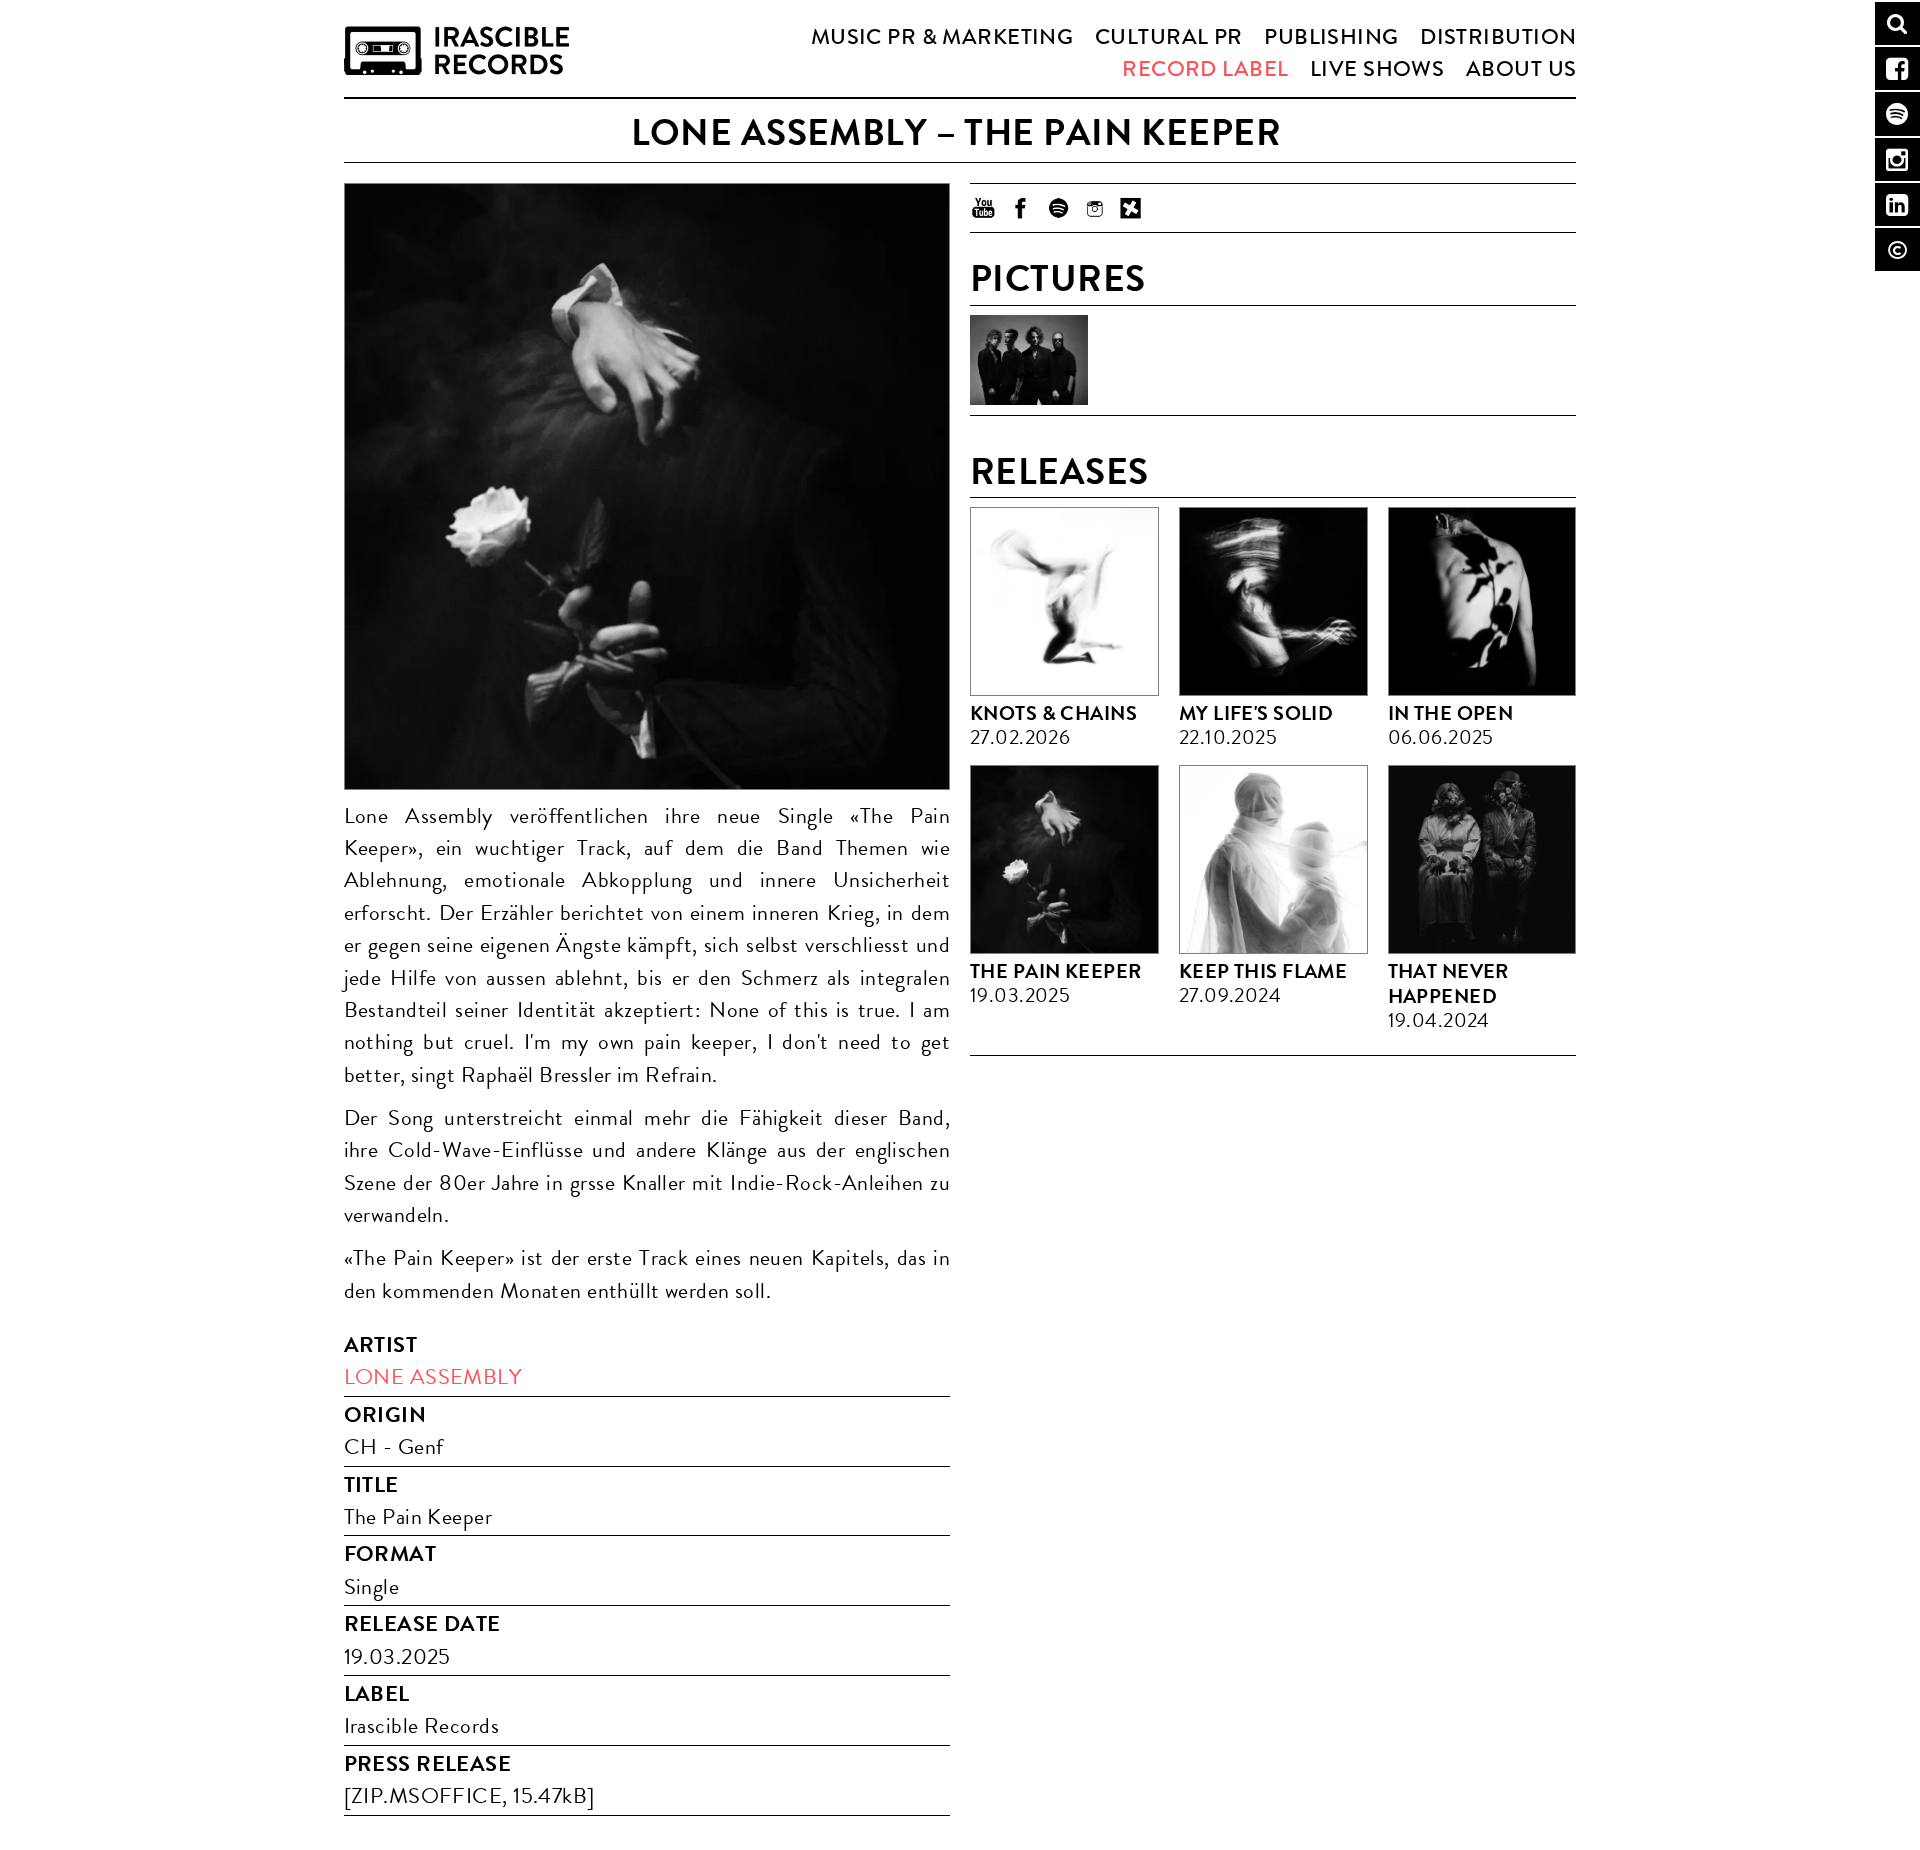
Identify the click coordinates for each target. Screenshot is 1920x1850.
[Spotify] (1057, 208)
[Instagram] (1094, 208)
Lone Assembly (433, 1377)
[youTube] (983, 208)
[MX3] (1131, 208)
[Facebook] (1020, 208)
